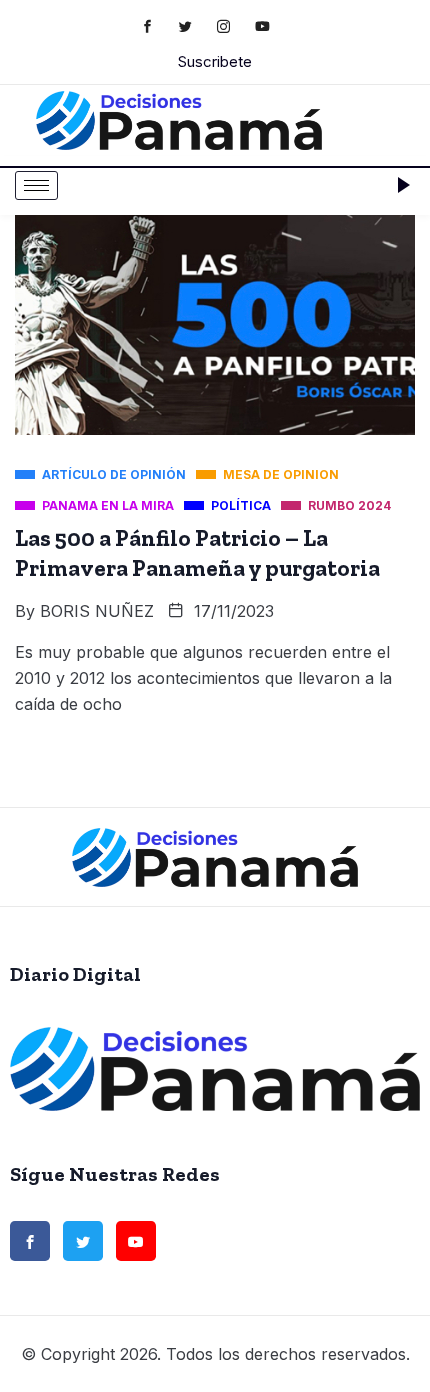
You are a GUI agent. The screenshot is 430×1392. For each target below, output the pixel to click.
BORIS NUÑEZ (97, 611)
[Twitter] (195, 26)
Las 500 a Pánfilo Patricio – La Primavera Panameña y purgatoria (197, 553)
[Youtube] (272, 26)
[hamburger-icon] (36, 185)
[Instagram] (233, 26)
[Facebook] (157, 26)
